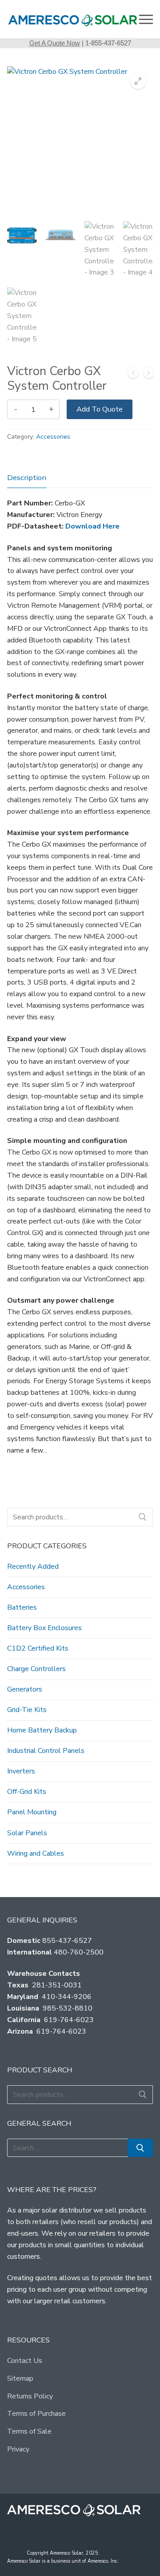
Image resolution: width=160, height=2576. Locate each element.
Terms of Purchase (36, 2414)
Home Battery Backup (42, 1730)
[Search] (143, 1517)
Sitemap (20, 2378)
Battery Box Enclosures (44, 1628)
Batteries (22, 1607)
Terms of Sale (29, 2431)
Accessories (53, 437)
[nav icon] (146, 19)
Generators (25, 1689)
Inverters (21, 1771)
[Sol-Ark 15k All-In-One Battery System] (133, 375)
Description (27, 478)
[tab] (27, 478)
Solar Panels (27, 1833)
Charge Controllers (36, 1669)
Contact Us (25, 2361)
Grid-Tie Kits (27, 1710)
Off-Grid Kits (27, 1792)
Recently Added (33, 1567)
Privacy (18, 2449)
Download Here (92, 526)
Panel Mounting (32, 1812)
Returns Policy (30, 2396)
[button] (138, 81)
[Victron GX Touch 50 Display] (148, 375)
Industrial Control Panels (46, 1751)
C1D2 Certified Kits (38, 1648)
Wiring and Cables (36, 1853)
